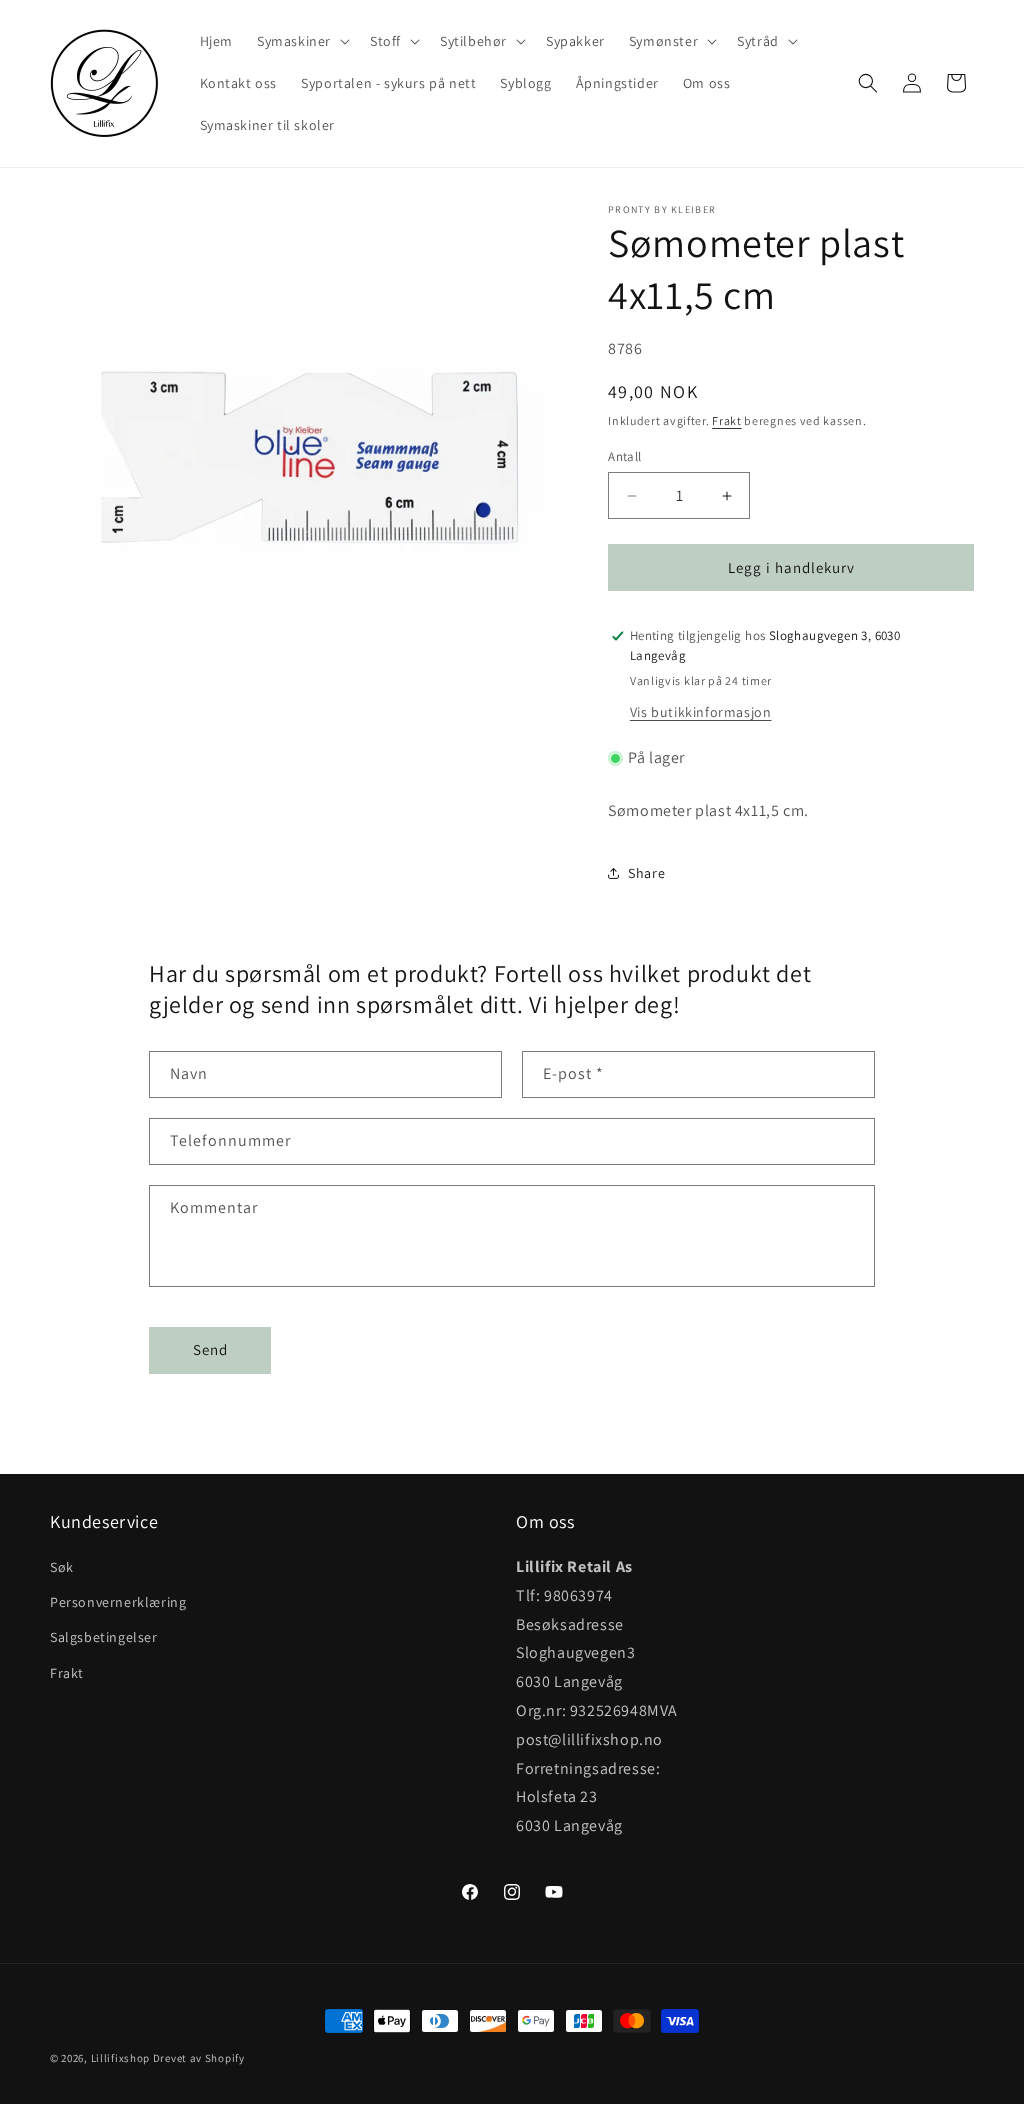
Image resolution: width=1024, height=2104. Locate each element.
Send (210, 1349)
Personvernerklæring (118, 1602)
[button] (301, 41)
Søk (62, 1567)
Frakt (727, 420)
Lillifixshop (120, 2058)
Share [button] (646, 873)
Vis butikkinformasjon (701, 712)
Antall (624, 456)
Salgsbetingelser (104, 1637)
